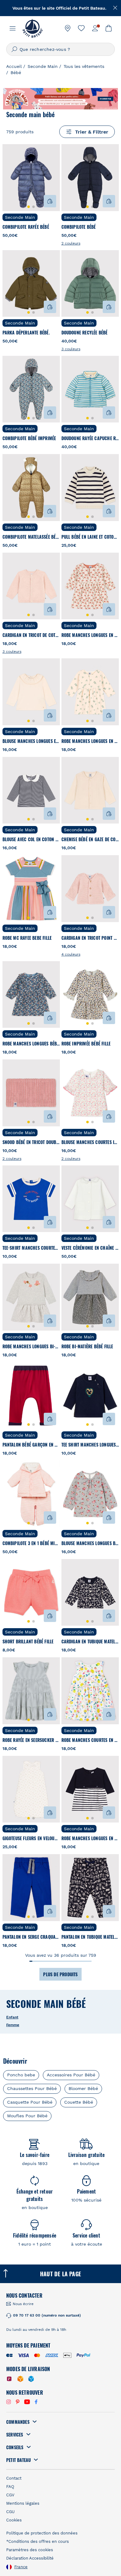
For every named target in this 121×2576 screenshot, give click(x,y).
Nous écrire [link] (23, 2304)
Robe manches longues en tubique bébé (90, 1838)
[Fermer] (115, 8)
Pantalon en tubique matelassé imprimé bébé (90, 1937)
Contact (14, 2478)
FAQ (10, 2487)
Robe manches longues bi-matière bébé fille (31, 1346)
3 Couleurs (71, 349)
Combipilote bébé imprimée (29, 438)
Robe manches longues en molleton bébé (90, 741)
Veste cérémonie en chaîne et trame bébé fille (90, 1248)
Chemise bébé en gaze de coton (90, 839)
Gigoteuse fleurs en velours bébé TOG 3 (31, 1838)
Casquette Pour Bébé (30, 2102)
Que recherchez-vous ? (45, 49)
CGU (10, 2512)
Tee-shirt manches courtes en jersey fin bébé (31, 1248)
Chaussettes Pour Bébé (32, 2088)
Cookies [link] (14, 2520)
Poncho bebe (21, 2075)
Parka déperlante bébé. (26, 332)
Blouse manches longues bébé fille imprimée (90, 1543)
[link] (68, 28)
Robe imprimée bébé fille (86, 1043)
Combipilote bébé (79, 227)
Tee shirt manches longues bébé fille (90, 1445)
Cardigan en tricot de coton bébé (31, 635)
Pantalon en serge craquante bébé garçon (31, 1937)
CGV (10, 2495)
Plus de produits (60, 1974)
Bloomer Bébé (83, 2088)
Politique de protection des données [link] (42, 2533)
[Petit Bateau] (32, 28)
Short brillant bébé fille (28, 1641)
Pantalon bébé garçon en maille (31, 1445)
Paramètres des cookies (30, 2550)
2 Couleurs (71, 243)
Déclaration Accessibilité (30, 2558)
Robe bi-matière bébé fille (87, 1346)
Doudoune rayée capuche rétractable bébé (90, 438)
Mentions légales (23, 2503)
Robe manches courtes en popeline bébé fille (90, 1740)
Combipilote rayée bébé (26, 227)
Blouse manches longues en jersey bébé (31, 741)
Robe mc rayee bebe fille (27, 938)
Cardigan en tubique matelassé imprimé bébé (90, 1641)
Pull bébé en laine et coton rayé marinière (90, 537)
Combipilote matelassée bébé (31, 537)
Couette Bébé (79, 2102)
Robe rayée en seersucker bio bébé (31, 1740)
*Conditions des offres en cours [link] (38, 2541)
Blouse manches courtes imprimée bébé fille (90, 1142)
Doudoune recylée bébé (85, 332)
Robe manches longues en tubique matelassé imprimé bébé (90, 635)
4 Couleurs (71, 954)
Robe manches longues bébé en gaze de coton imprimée (31, 1043)
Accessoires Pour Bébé (71, 2075)
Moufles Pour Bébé (27, 2116)
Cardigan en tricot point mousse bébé (90, 938)
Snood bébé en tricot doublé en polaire (31, 1142)
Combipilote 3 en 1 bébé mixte (31, 1543)
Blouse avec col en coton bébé (31, 839)
